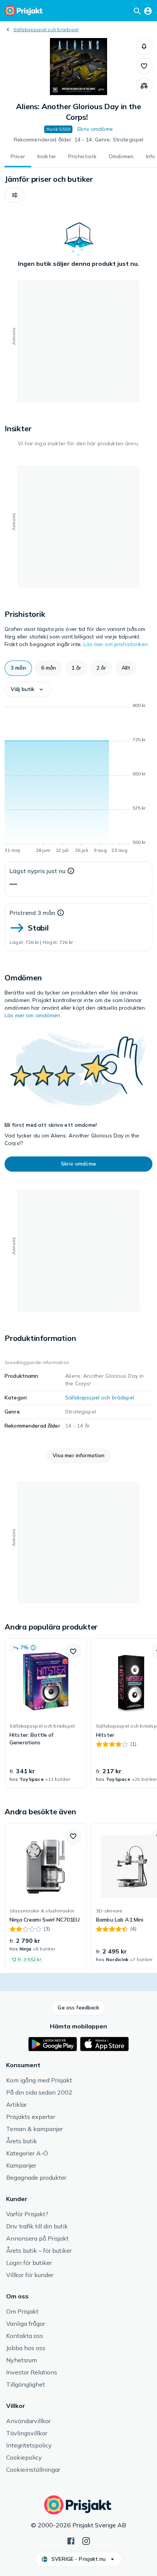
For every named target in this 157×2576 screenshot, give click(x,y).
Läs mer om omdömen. (33, 1015)
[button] (144, 46)
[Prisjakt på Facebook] (71, 2540)
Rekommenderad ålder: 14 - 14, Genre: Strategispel (79, 140)
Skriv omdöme (95, 129)
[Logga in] (148, 11)
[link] (46, 1713)
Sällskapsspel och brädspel (46, 29)
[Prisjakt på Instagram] (86, 2540)
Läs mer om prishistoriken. (116, 644)
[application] (78, 779)
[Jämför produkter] (144, 86)
